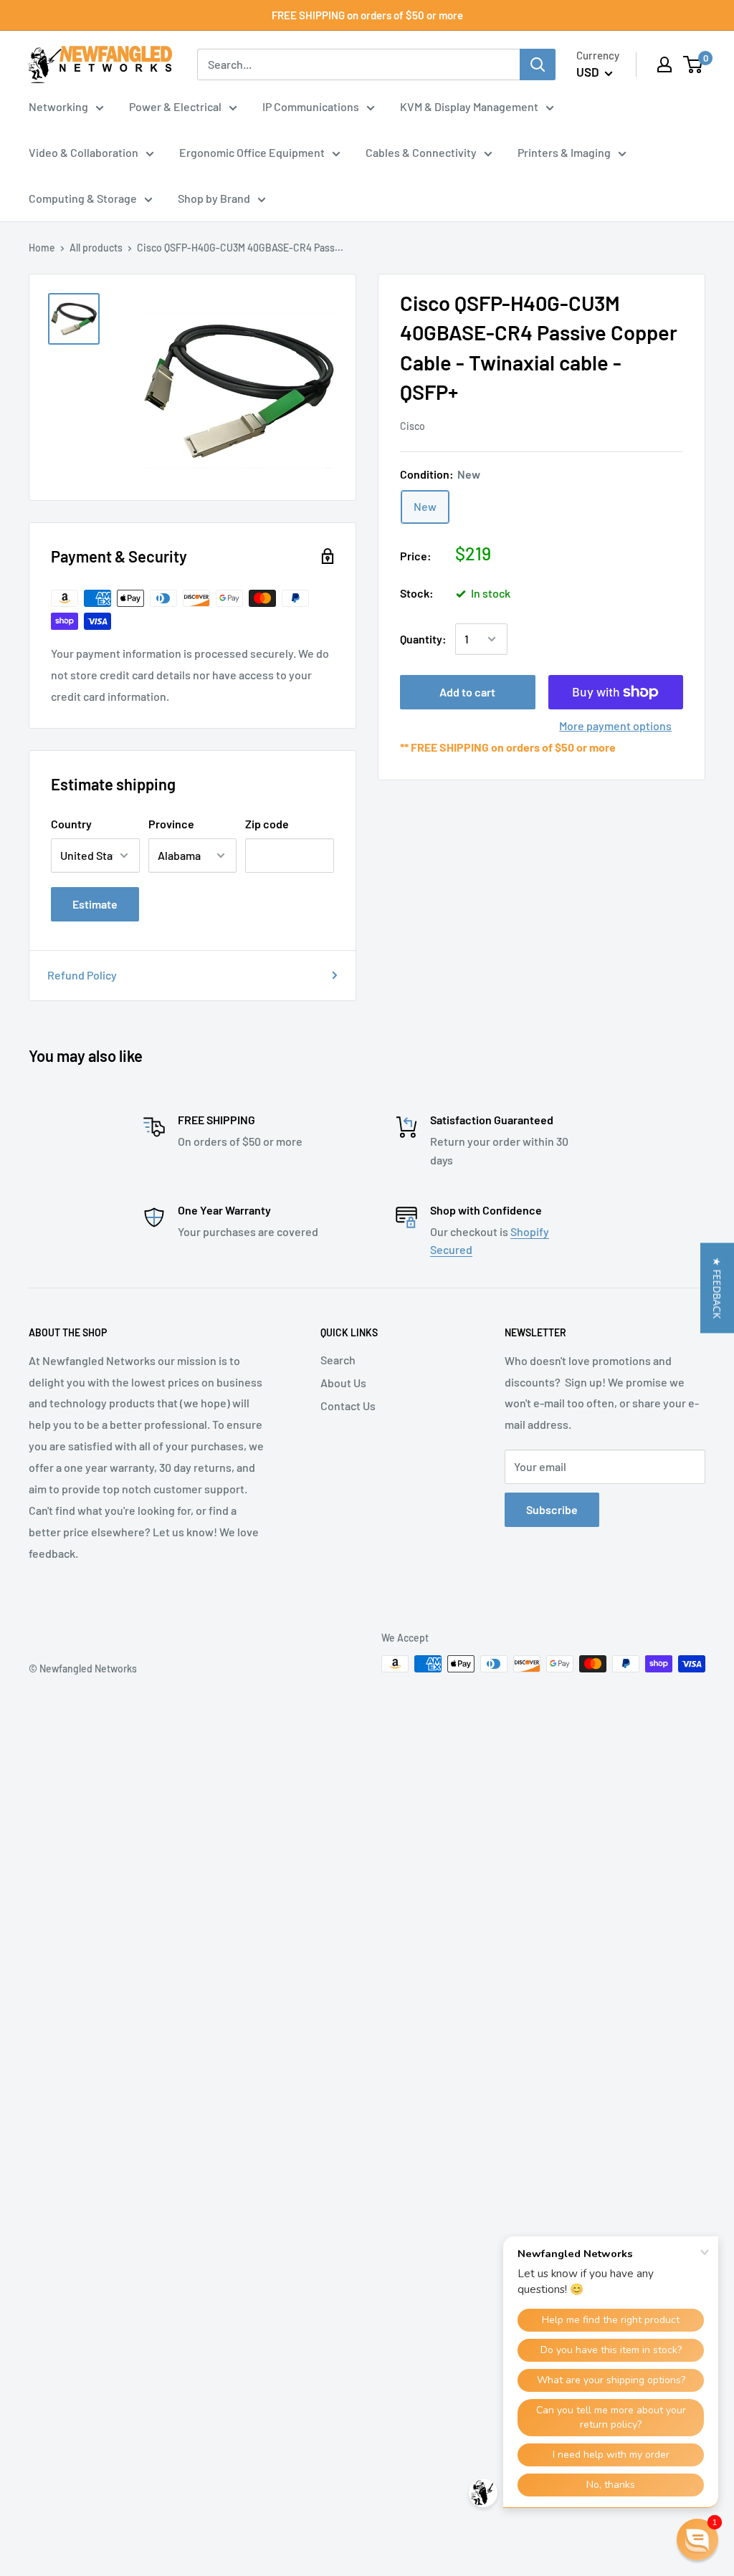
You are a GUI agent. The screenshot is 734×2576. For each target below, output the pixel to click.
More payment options (615, 726)
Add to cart (467, 692)
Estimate (95, 904)
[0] (694, 64)
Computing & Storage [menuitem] (83, 198)
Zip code (267, 824)
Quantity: (423, 639)
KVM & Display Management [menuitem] (469, 106)
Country (71, 824)
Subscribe (552, 1509)
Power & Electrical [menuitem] (175, 106)
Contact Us (348, 1406)
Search (338, 1360)
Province (171, 824)
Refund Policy (82, 975)
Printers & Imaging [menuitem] (564, 152)
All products (96, 248)
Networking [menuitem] (58, 106)
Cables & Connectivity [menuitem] (421, 152)
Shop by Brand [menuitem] (214, 198)
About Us (343, 1383)
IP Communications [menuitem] (311, 106)
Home (42, 248)
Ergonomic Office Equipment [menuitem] (252, 152)
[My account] (664, 64)
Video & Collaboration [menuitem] (84, 152)
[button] (717, 1288)
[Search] (538, 64)
